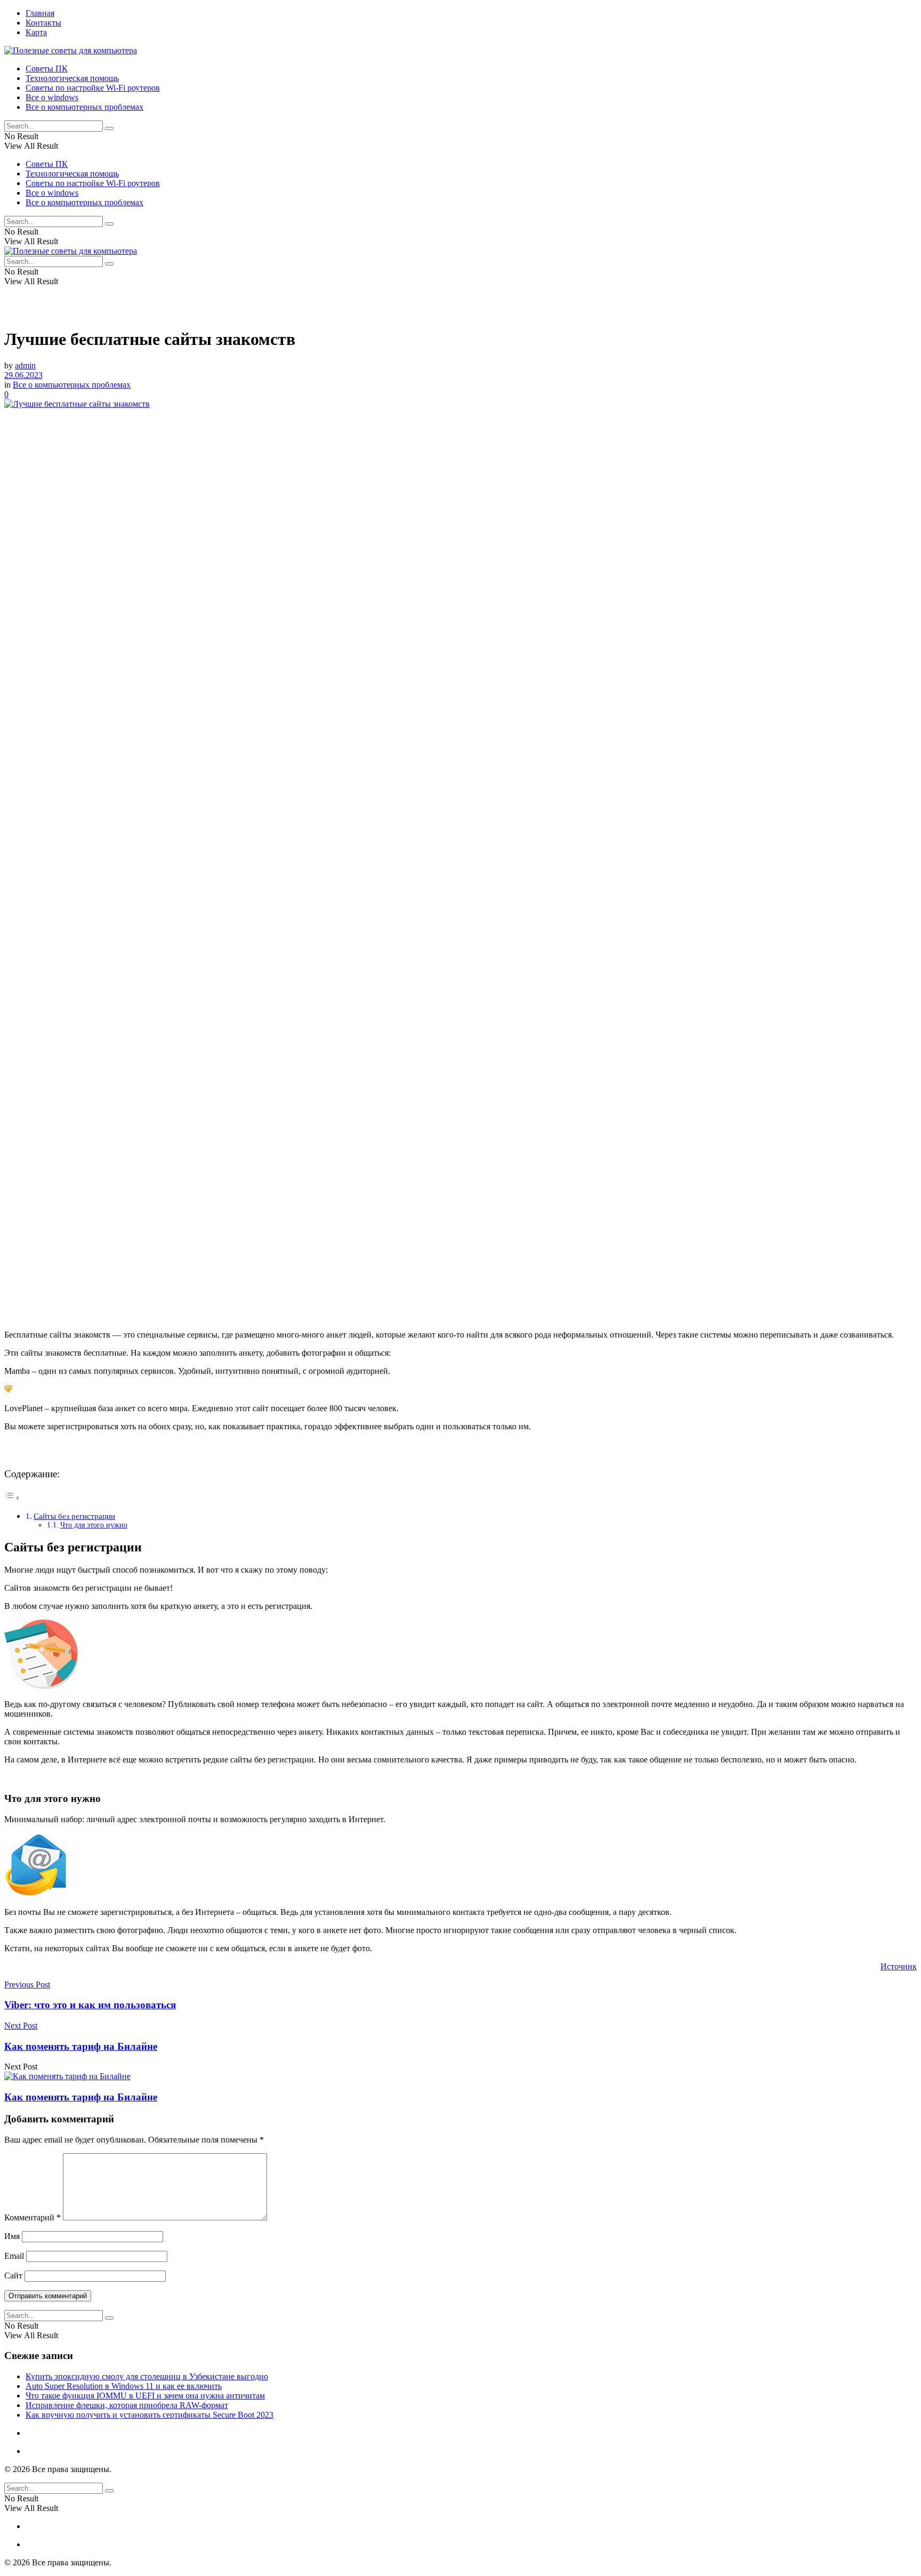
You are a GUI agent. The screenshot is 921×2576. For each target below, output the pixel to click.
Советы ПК (47, 69)
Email (14, 2256)
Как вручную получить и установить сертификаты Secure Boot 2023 (150, 2415)
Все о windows (52, 97)
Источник (899, 1966)
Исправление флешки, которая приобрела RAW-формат (127, 2405)
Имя (12, 2236)
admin (25, 365)
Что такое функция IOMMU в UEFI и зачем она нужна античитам (145, 2396)
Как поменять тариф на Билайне (81, 2097)
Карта (36, 32)
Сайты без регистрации (74, 1516)
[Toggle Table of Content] (12, 1498)
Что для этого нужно (94, 1525)
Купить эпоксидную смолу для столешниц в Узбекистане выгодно (147, 2376)
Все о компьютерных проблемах (84, 107)
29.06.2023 (23, 375)
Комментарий (33, 2217)
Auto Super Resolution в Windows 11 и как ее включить (124, 2386)
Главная (40, 13)
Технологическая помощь (72, 78)
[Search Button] (109, 128)
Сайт (13, 2276)
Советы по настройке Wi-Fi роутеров (93, 88)
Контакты (43, 23)
